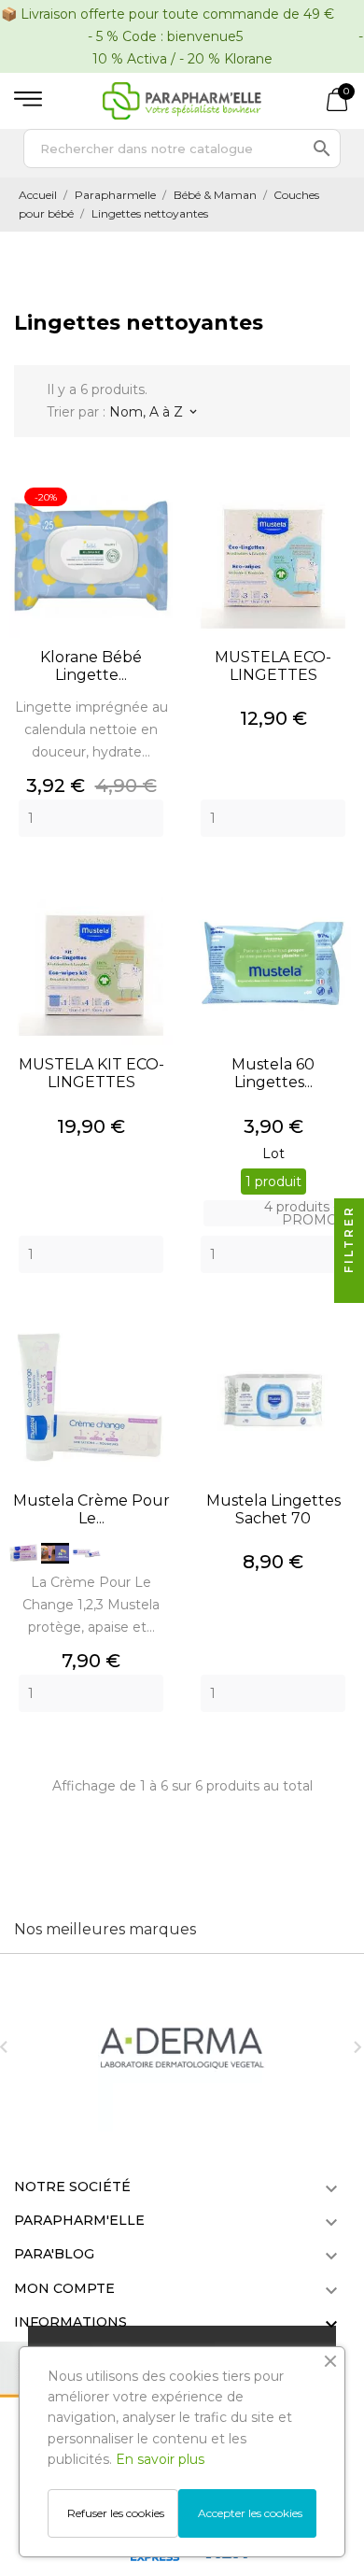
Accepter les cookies (250, 2513)
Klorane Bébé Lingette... (91, 666)
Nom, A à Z (153, 412)
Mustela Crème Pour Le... (91, 1509)
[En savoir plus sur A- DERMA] (182, 2047)
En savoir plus (160, 2459)
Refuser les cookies (116, 2513)
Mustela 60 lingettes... (273, 1073)
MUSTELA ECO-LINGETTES (273, 666)
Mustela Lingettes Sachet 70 (273, 1509)
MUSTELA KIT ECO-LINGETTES (91, 1073)
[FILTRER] (349, 1288)
